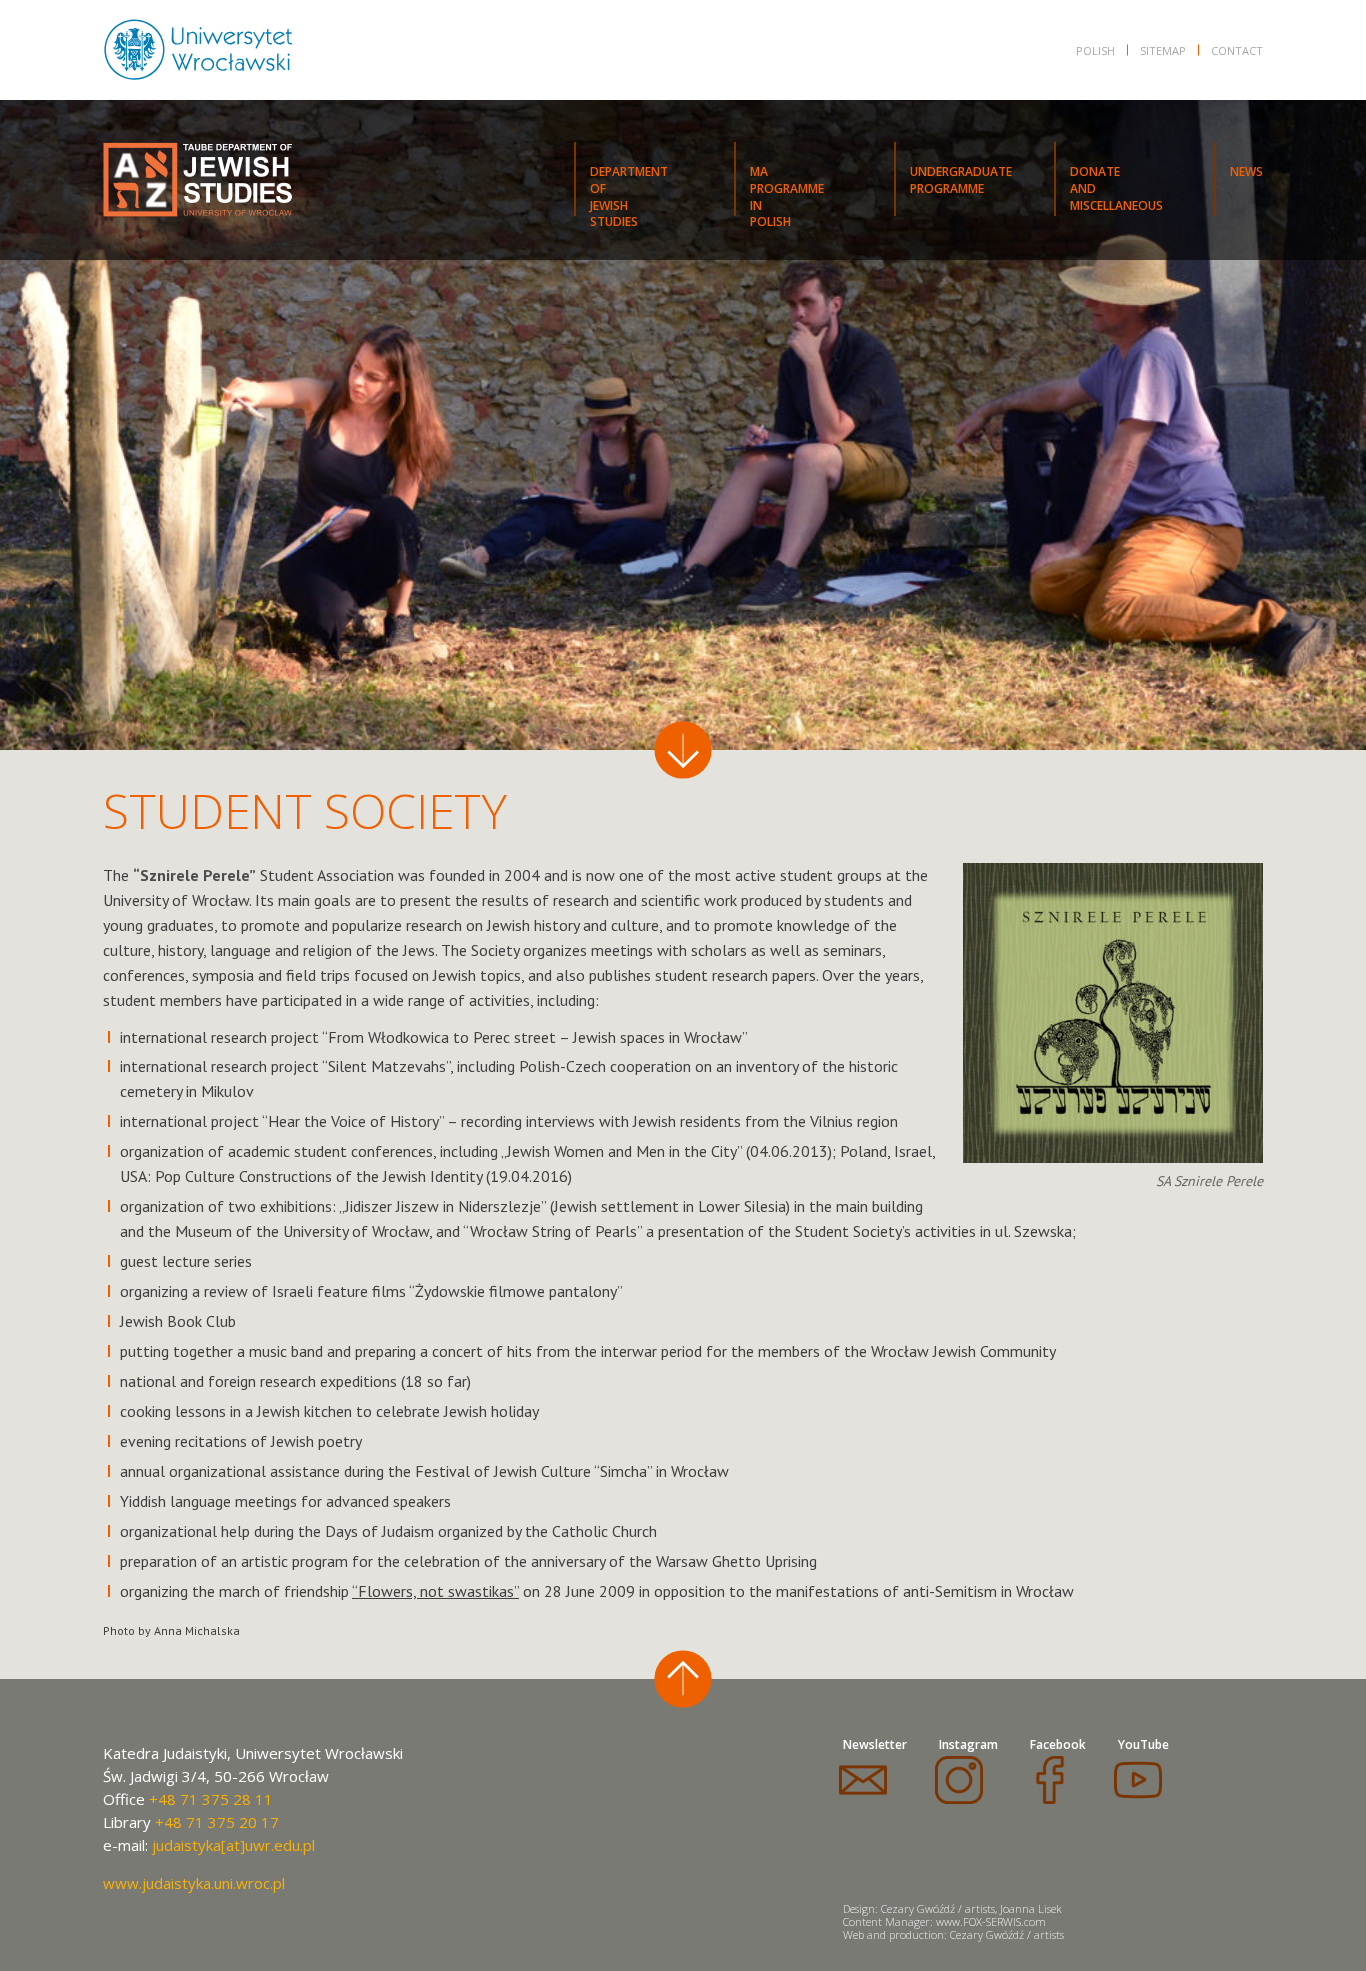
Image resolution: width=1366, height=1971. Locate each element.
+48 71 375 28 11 (211, 1799)
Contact (1237, 50)
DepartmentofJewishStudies (629, 189)
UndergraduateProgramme (961, 180)
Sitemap (1163, 50)
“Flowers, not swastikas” (435, 1591)
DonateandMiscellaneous (1116, 188)
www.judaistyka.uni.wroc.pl (194, 1883)
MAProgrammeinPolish (787, 189)
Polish (1095, 50)
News (1246, 171)
